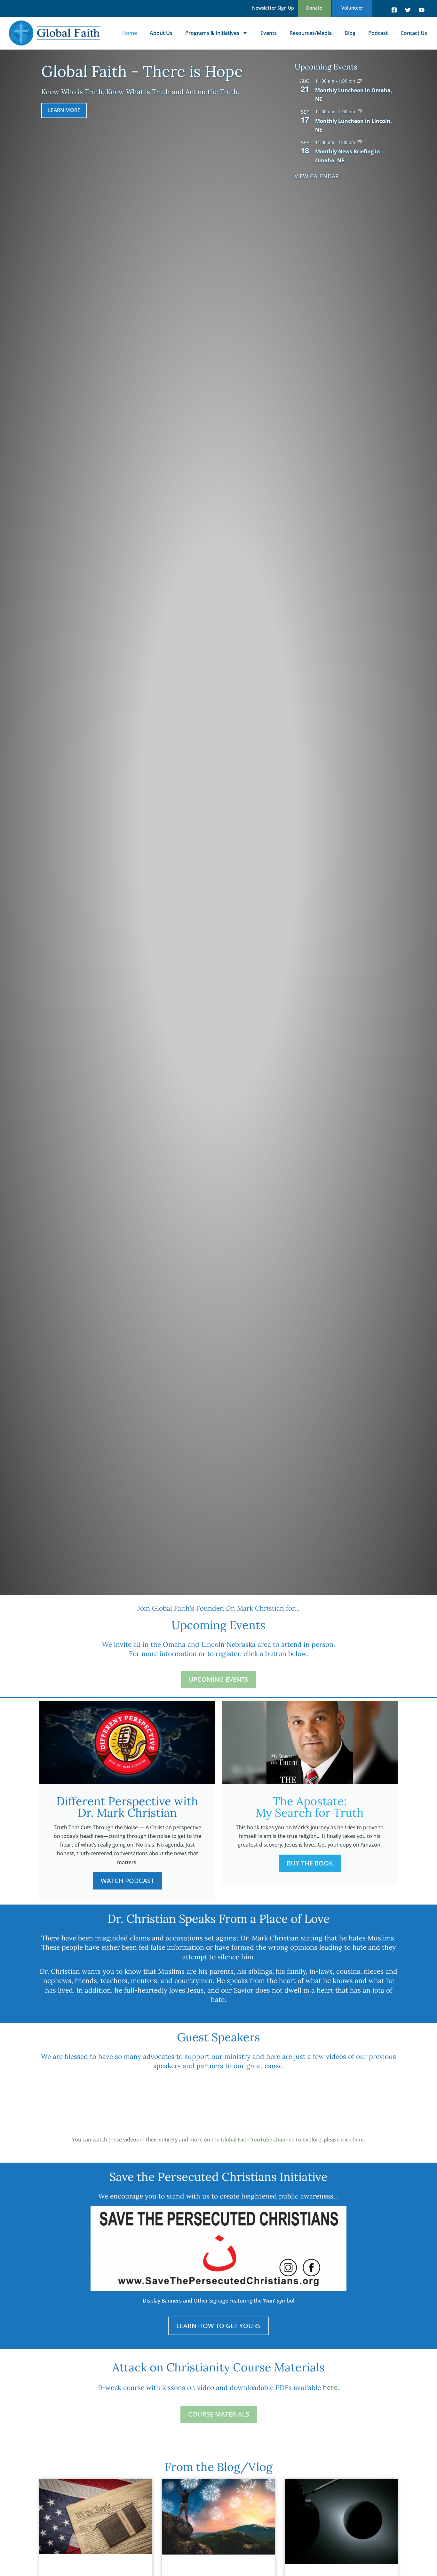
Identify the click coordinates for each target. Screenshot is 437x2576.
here (330, 2387)
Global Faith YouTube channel (257, 2140)
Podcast (378, 33)
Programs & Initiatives (212, 33)
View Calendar (317, 176)
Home (130, 33)
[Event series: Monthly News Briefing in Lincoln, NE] (359, 112)
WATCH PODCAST (127, 1881)
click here (352, 2140)
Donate (314, 8)
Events (269, 33)
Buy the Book (310, 1863)
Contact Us (414, 33)
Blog (350, 33)
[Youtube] (422, 10)
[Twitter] (408, 10)
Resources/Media (311, 33)
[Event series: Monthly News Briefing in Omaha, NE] (359, 81)
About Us (161, 33)
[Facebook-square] (394, 10)
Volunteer (352, 8)
